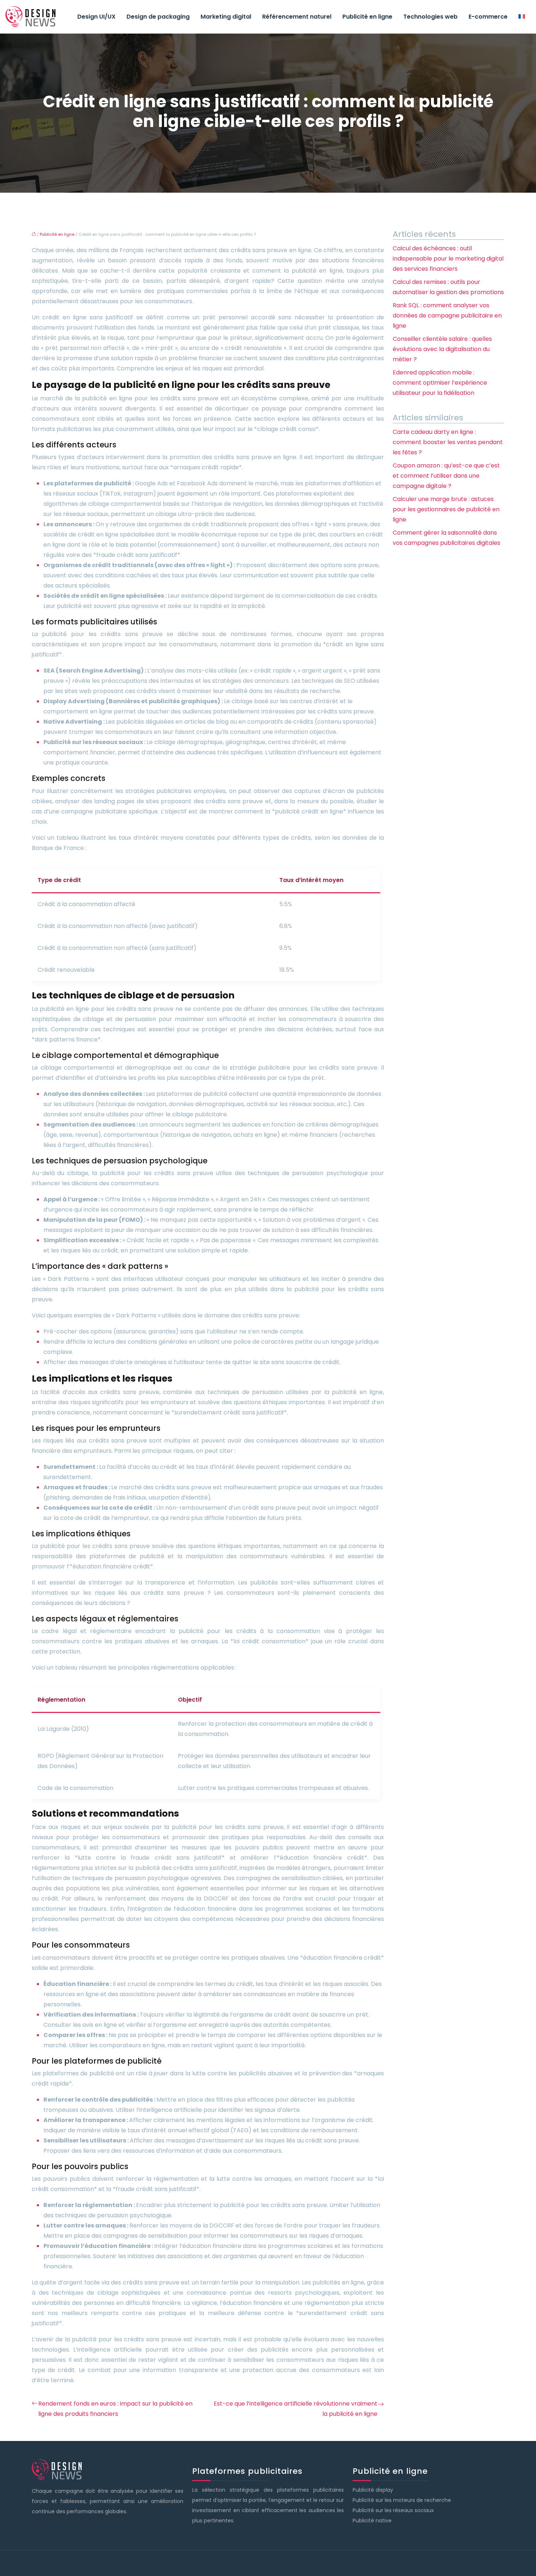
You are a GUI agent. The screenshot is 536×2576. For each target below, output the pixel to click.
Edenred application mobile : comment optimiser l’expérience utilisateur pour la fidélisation (440, 383)
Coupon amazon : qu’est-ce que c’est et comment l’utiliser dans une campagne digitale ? (446, 476)
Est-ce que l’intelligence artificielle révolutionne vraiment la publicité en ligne (296, 2409)
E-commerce (488, 17)
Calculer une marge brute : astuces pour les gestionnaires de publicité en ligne (446, 509)
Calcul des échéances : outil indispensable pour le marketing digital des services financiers (448, 259)
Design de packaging (158, 17)
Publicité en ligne (367, 17)
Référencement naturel (297, 17)
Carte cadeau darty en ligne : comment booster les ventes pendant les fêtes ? (448, 442)
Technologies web (430, 17)
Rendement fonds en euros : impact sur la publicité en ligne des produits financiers (115, 2409)
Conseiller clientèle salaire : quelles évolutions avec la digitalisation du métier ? (442, 349)
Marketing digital (226, 17)
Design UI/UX (96, 17)
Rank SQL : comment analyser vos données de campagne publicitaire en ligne (447, 315)
